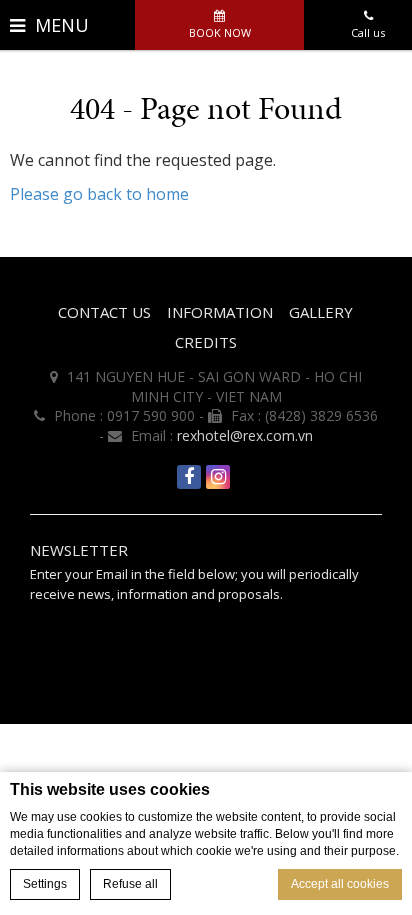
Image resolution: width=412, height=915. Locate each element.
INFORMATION (220, 312)
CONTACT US (104, 312)
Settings (45, 884)
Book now (220, 32)
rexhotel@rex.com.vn (245, 435)
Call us (368, 32)
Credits (206, 342)
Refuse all (130, 884)
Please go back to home (99, 194)
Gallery (321, 312)
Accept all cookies (340, 884)
